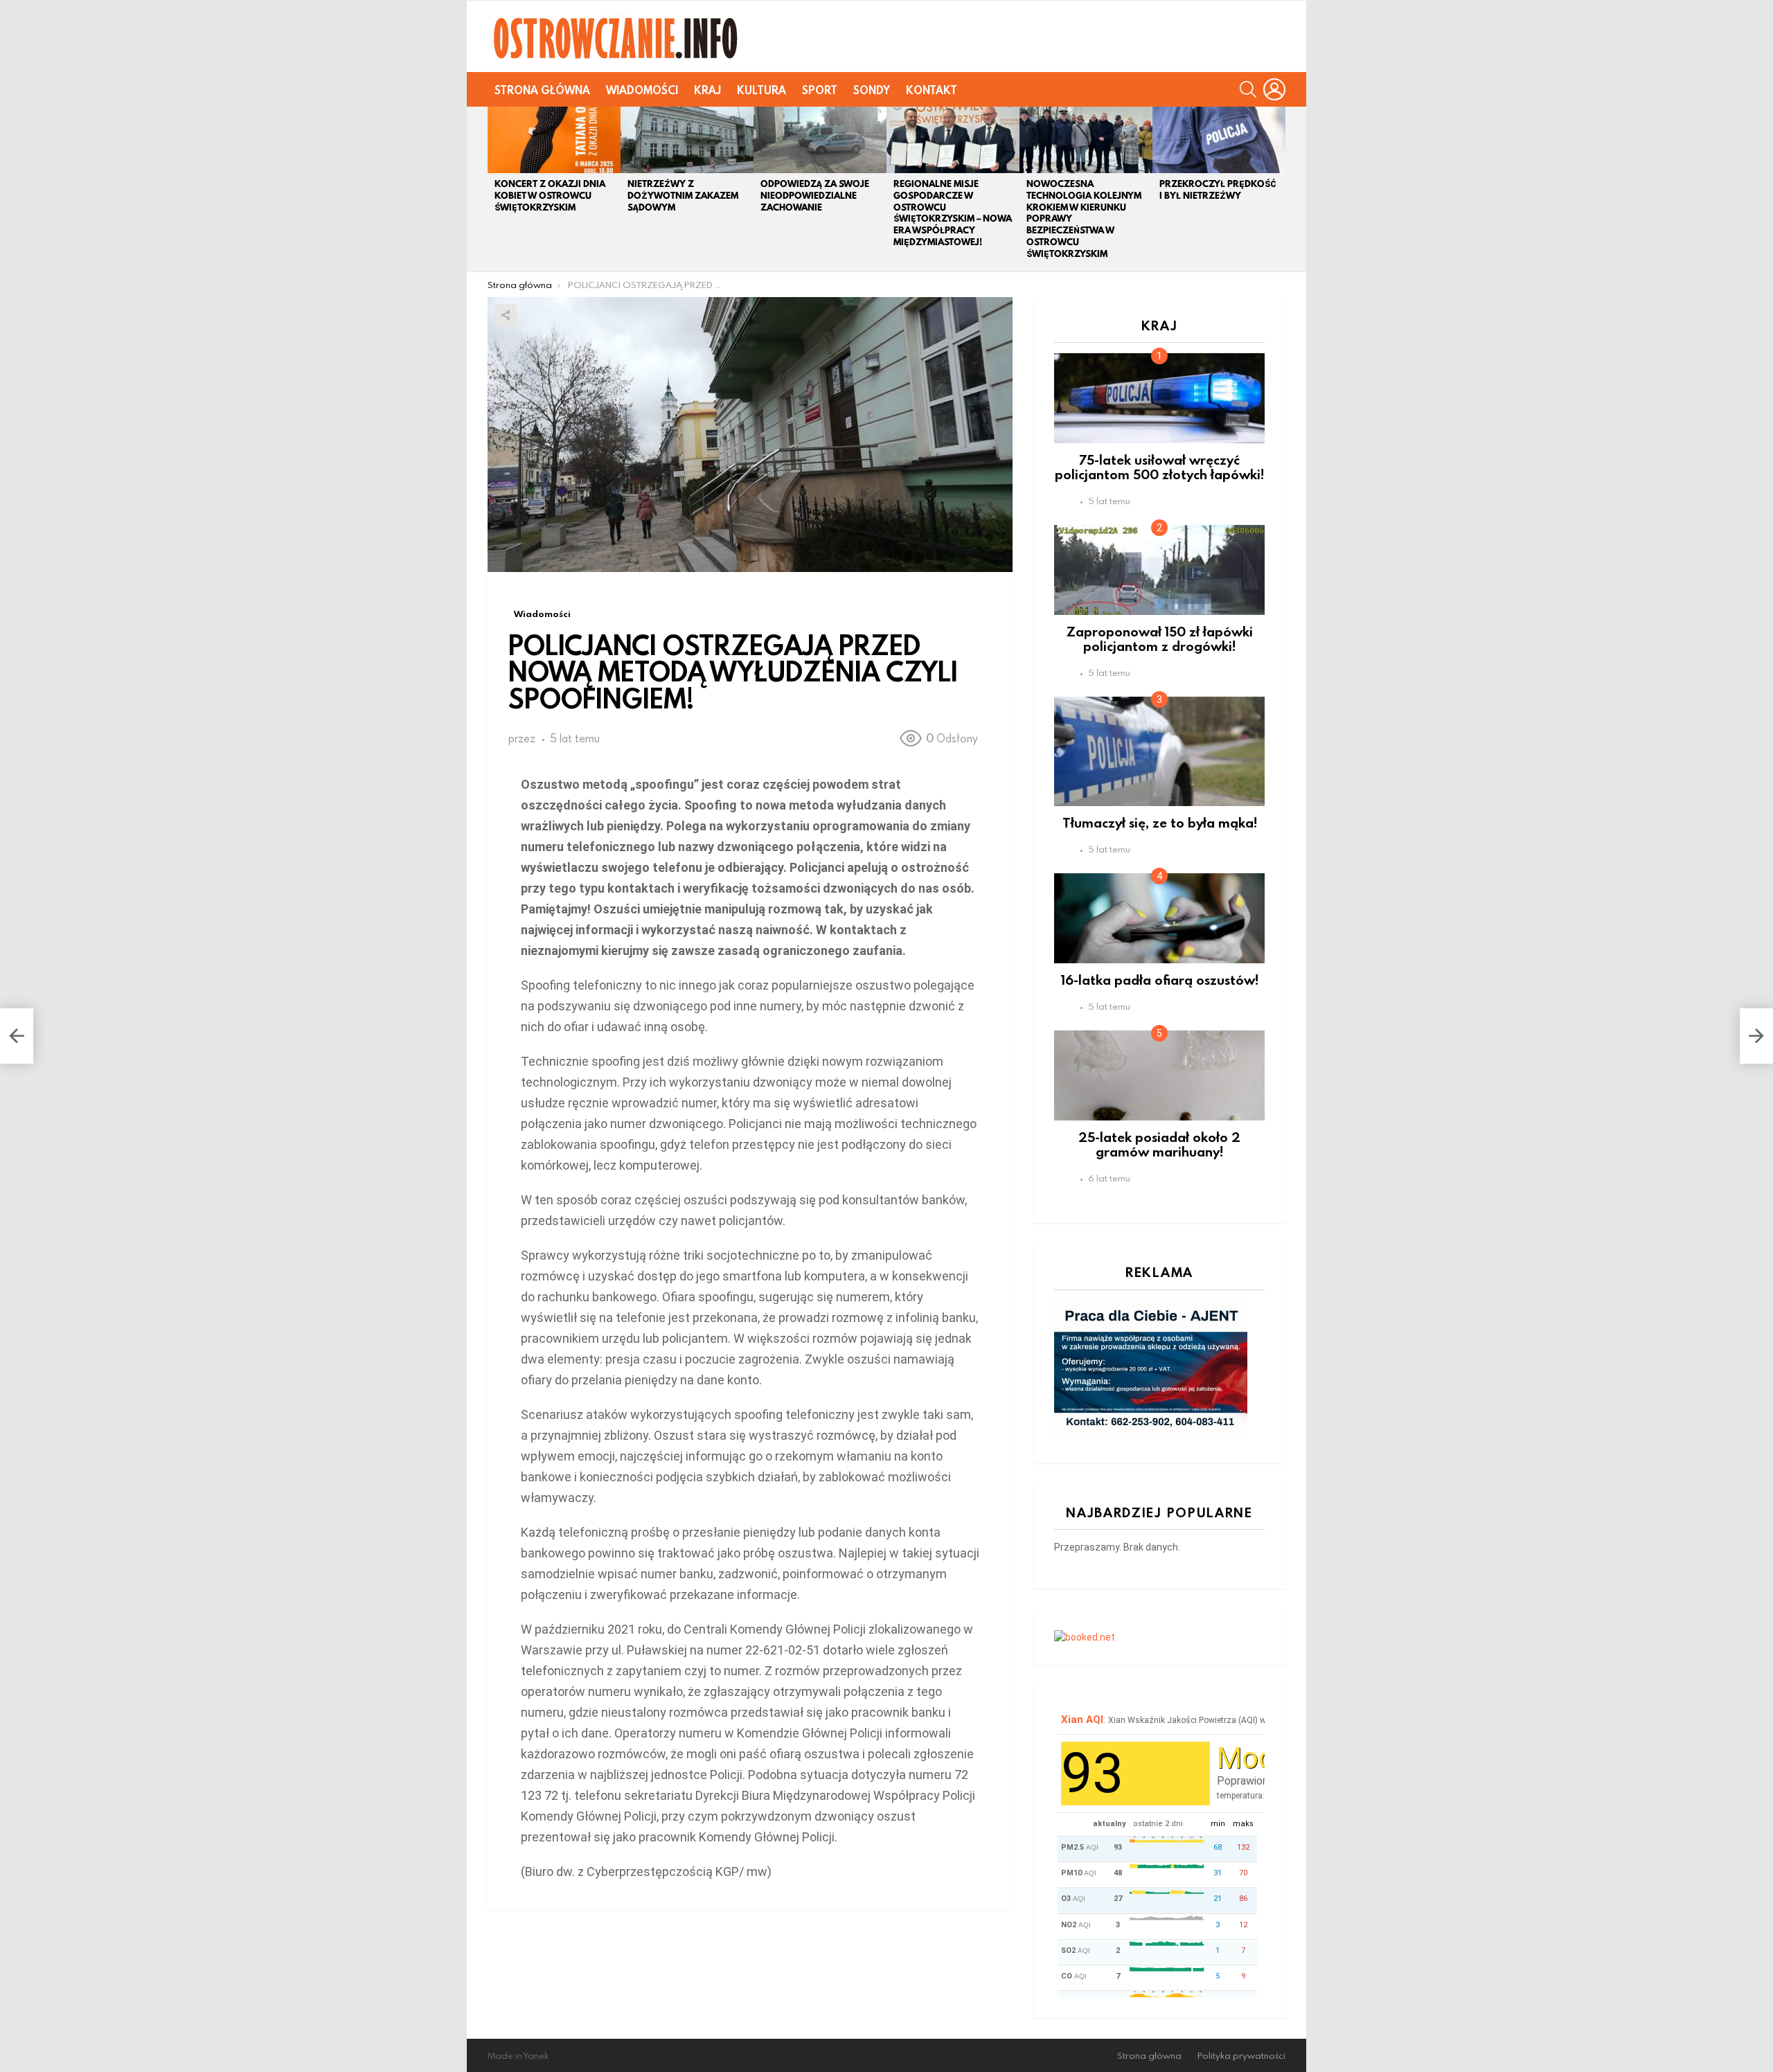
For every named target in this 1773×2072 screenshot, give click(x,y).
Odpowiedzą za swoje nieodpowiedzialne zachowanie (815, 196)
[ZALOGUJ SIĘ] (1274, 89)
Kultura (761, 90)
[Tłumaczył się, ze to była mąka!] (1159, 751)
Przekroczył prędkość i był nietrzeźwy (1218, 190)
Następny (1278, 189)
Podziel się (506, 315)
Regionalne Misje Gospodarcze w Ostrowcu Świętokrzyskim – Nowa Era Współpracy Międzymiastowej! (953, 213)
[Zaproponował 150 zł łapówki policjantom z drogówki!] (1159, 570)
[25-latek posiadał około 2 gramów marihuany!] (1159, 1075)
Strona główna (542, 90)
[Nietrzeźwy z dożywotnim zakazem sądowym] (687, 140)
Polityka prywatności (1241, 2056)
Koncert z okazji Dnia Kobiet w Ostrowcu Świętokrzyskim (550, 196)
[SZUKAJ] (1248, 89)
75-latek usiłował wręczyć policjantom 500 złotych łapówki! (1159, 467)
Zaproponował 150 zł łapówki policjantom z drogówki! (1160, 638)
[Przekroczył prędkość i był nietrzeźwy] (1219, 140)
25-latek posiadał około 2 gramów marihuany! (1159, 1144)
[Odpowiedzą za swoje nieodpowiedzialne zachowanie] (820, 140)
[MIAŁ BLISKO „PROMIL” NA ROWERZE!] (17, 1036)
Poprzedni (495, 189)
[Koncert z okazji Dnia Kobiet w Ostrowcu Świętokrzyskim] (554, 140)
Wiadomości (642, 90)
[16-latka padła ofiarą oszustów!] (1159, 918)
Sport (820, 90)
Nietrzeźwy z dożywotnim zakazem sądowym (683, 196)
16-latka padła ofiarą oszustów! (1160, 980)
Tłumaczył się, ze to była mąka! (1160, 822)
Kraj (707, 90)
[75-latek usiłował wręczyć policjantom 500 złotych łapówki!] (1159, 398)
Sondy (872, 90)
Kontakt (932, 90)
